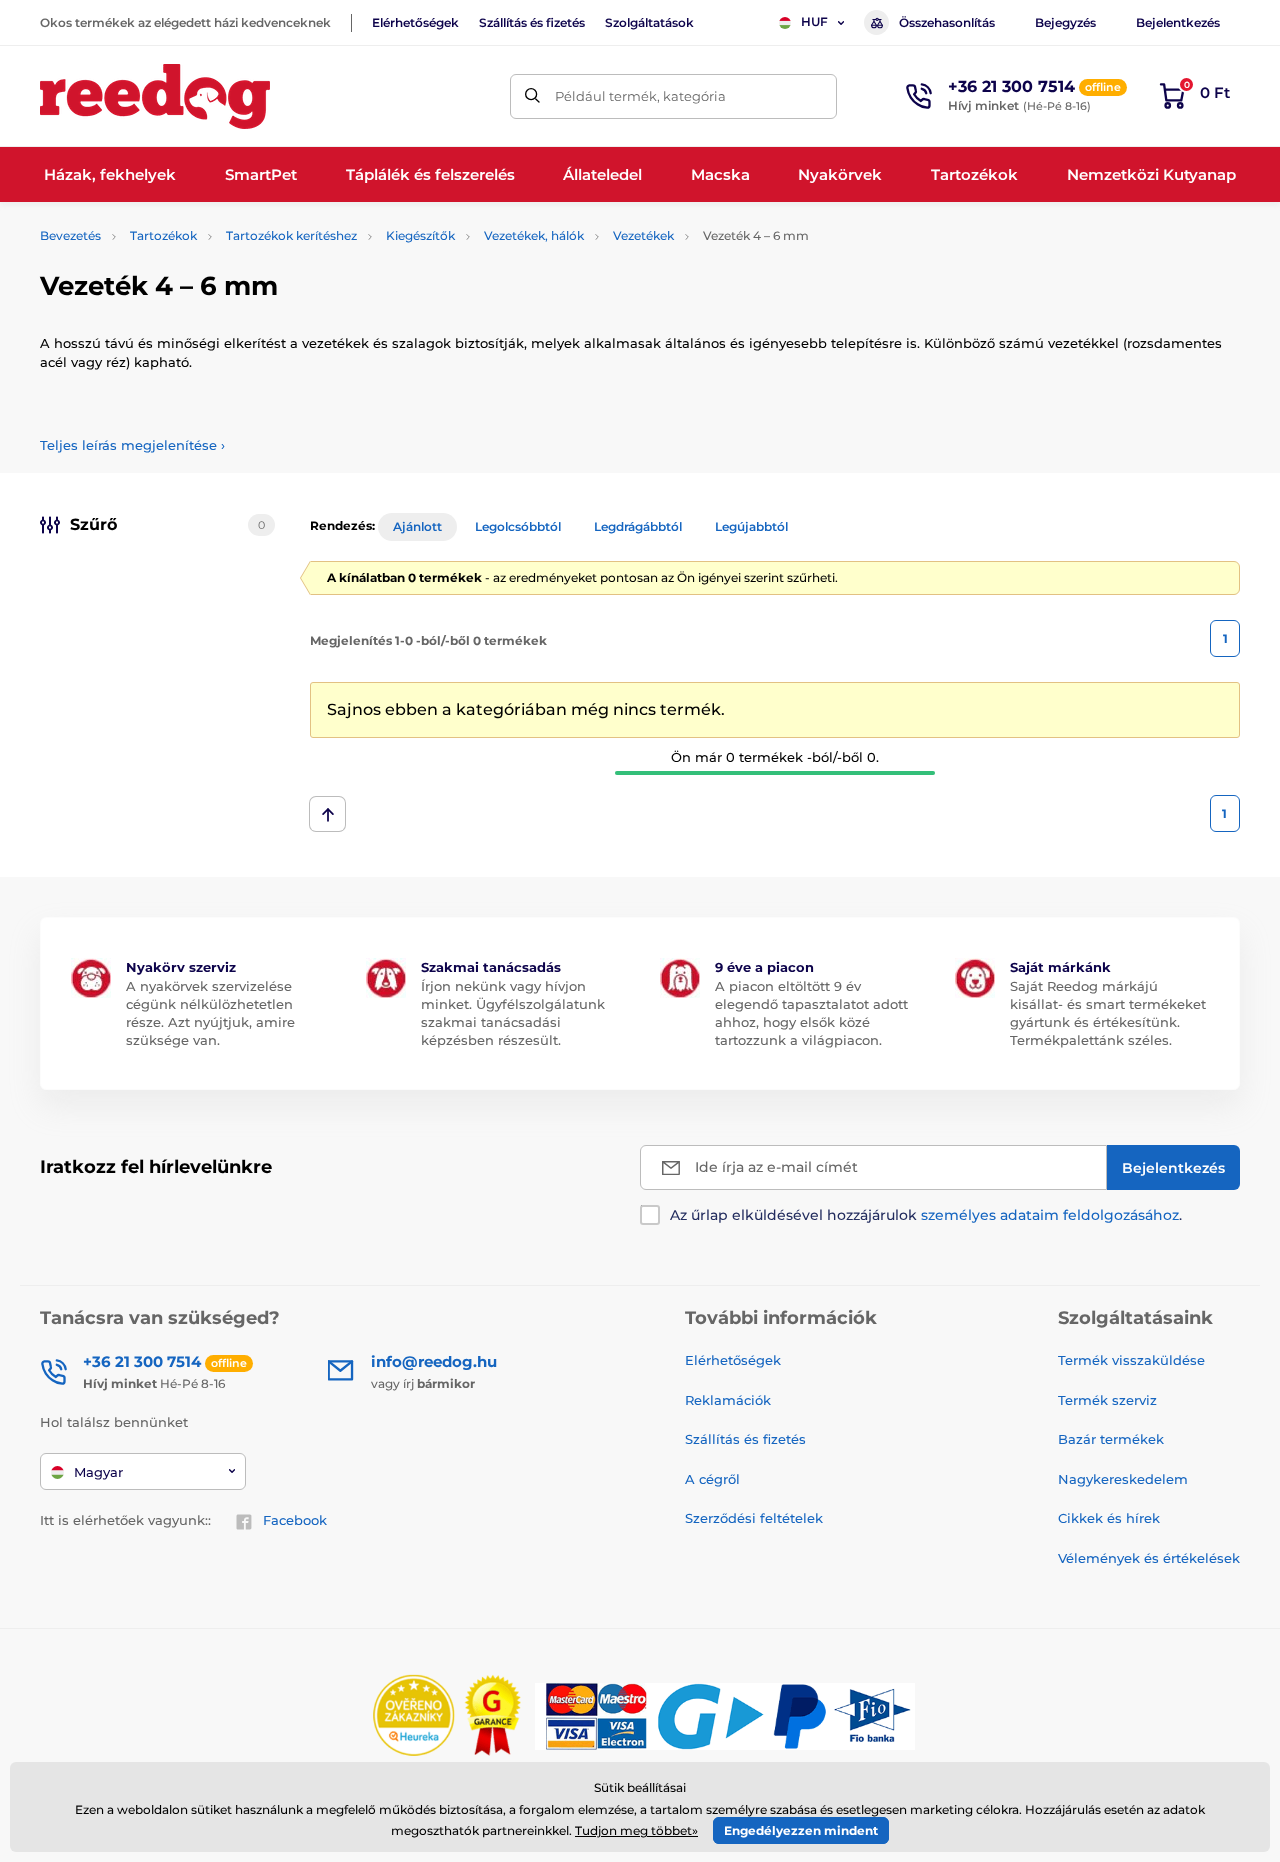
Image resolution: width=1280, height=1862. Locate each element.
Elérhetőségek (415, 22)
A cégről (712, 1479)
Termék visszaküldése (1131, 1360)
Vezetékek (643, 235)
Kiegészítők (420, 235)
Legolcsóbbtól (518, 526)
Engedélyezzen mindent (801, 1830)
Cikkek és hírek (1109, 1518)
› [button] (132, 445)
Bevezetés (70, 235)
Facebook (295, 1520)
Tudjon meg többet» (636, 1830)
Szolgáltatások (649, 22)
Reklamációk (728, 1400)
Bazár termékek (1111, 1439)
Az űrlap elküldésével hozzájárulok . (926, 1215)
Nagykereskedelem (1123, 1479)
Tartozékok (163, 235)
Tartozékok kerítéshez (291, 235)
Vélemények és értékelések (1149, 1558)
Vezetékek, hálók (534, 235)
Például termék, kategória (640, 96)
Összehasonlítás (947, 22)
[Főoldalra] (155, 96)
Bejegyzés (1065, 22)
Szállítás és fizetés (532, 22)
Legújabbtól (751, 526)
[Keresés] (532, 96)
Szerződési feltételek (754, 1518)
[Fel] (327, 814)
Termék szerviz (1107, 1400)
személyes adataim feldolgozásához (1050, 1215)
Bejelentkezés (1178, 22)
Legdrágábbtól (638, 526)
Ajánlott (417, 526)
